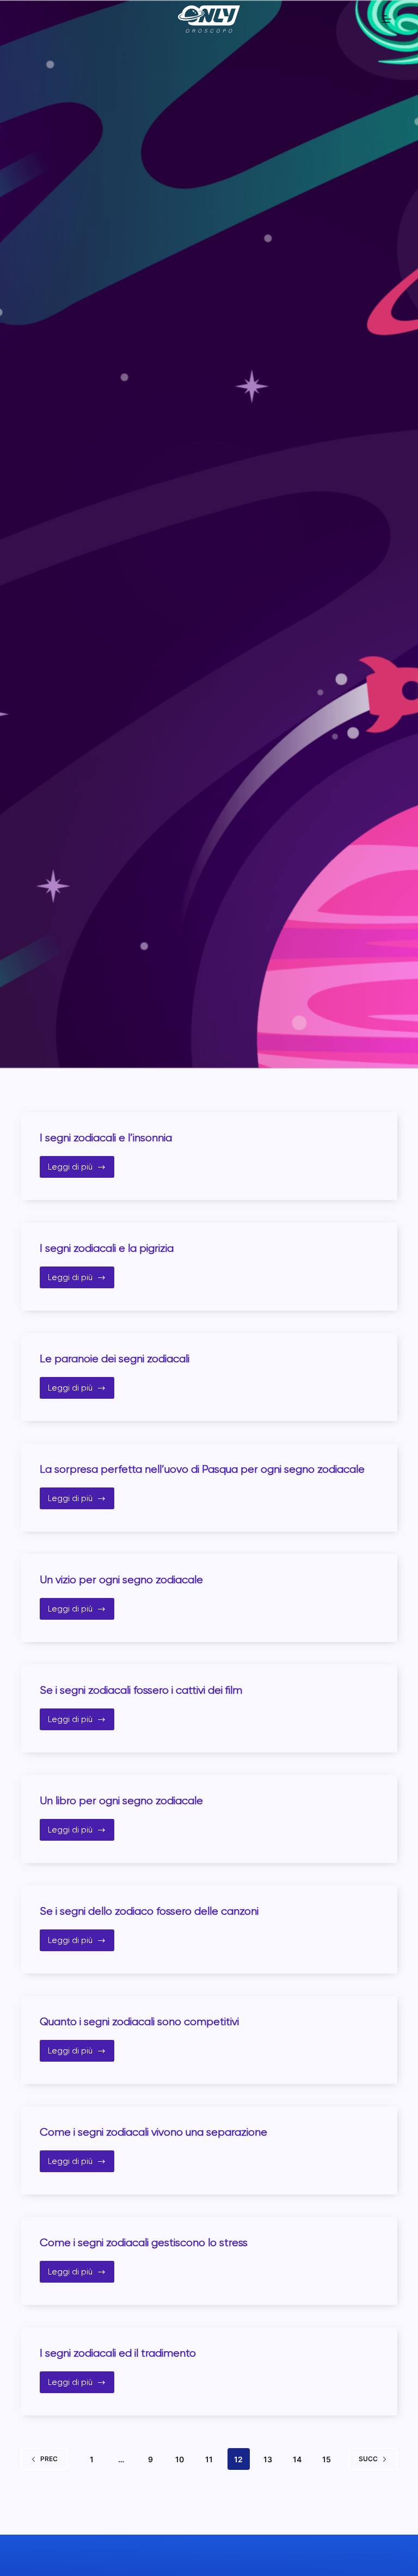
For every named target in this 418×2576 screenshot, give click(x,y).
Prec (49, 2459)
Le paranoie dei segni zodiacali (115, 1359)
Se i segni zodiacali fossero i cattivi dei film (141, 1690)
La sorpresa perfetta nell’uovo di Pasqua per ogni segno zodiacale (202, 1469)
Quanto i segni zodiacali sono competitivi (139, 2022)
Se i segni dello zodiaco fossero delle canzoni (149, 1911)
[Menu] (386, 19)
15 (327, 2459)
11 (209, 2459)
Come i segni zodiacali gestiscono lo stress (144, 2243)
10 (180, 2459)
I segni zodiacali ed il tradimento (118, 2353)
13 (268, 2459)
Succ (368, 2459)
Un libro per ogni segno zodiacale (121, 1801)
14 (297, 2459)
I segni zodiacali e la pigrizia (107, 1248)
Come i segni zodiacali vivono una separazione (153, 2132)
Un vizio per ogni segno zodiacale (121, 1580)
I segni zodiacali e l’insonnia (106, 1138)
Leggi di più (80, 1170)
